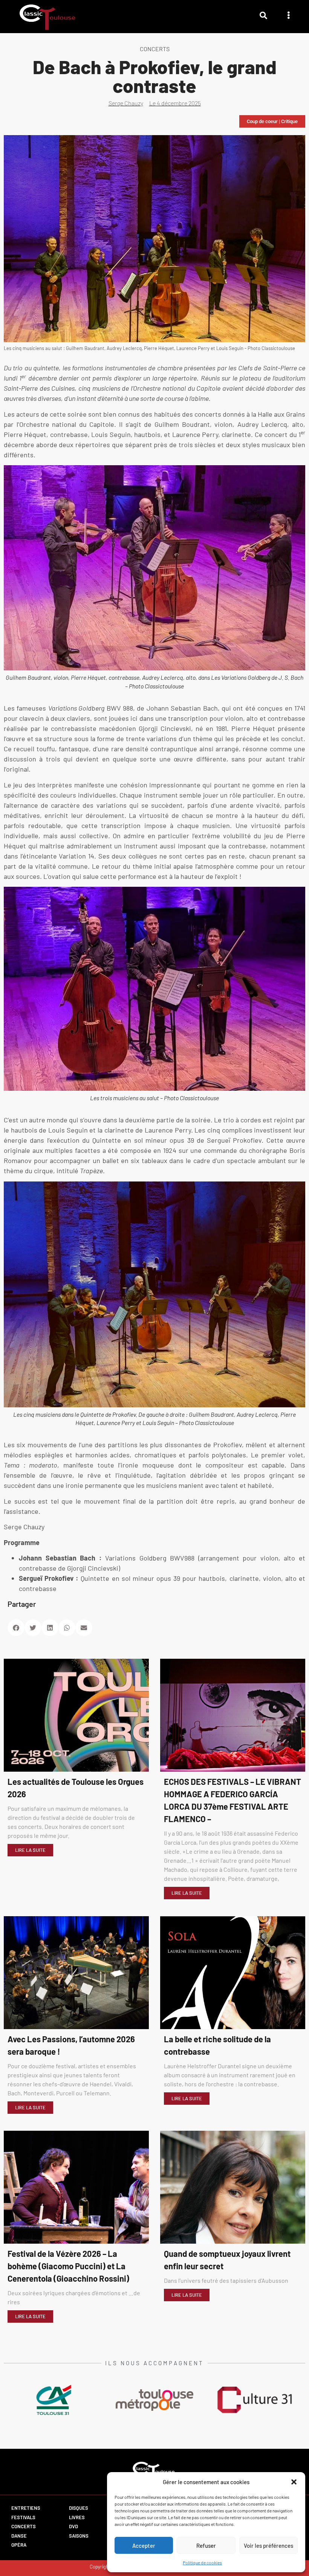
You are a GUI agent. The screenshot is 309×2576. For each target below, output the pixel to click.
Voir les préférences (268, 2546)
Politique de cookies (202, 2562)
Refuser (206, 2546)
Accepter (144, 2546)
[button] (294, 2482)
